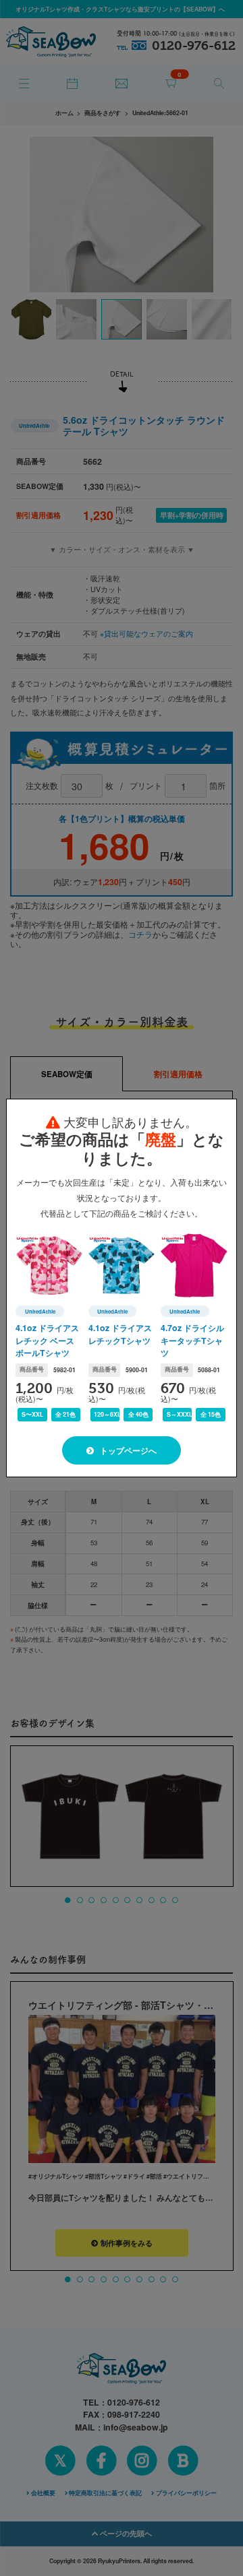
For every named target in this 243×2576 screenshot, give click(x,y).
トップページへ (127, 1451)
